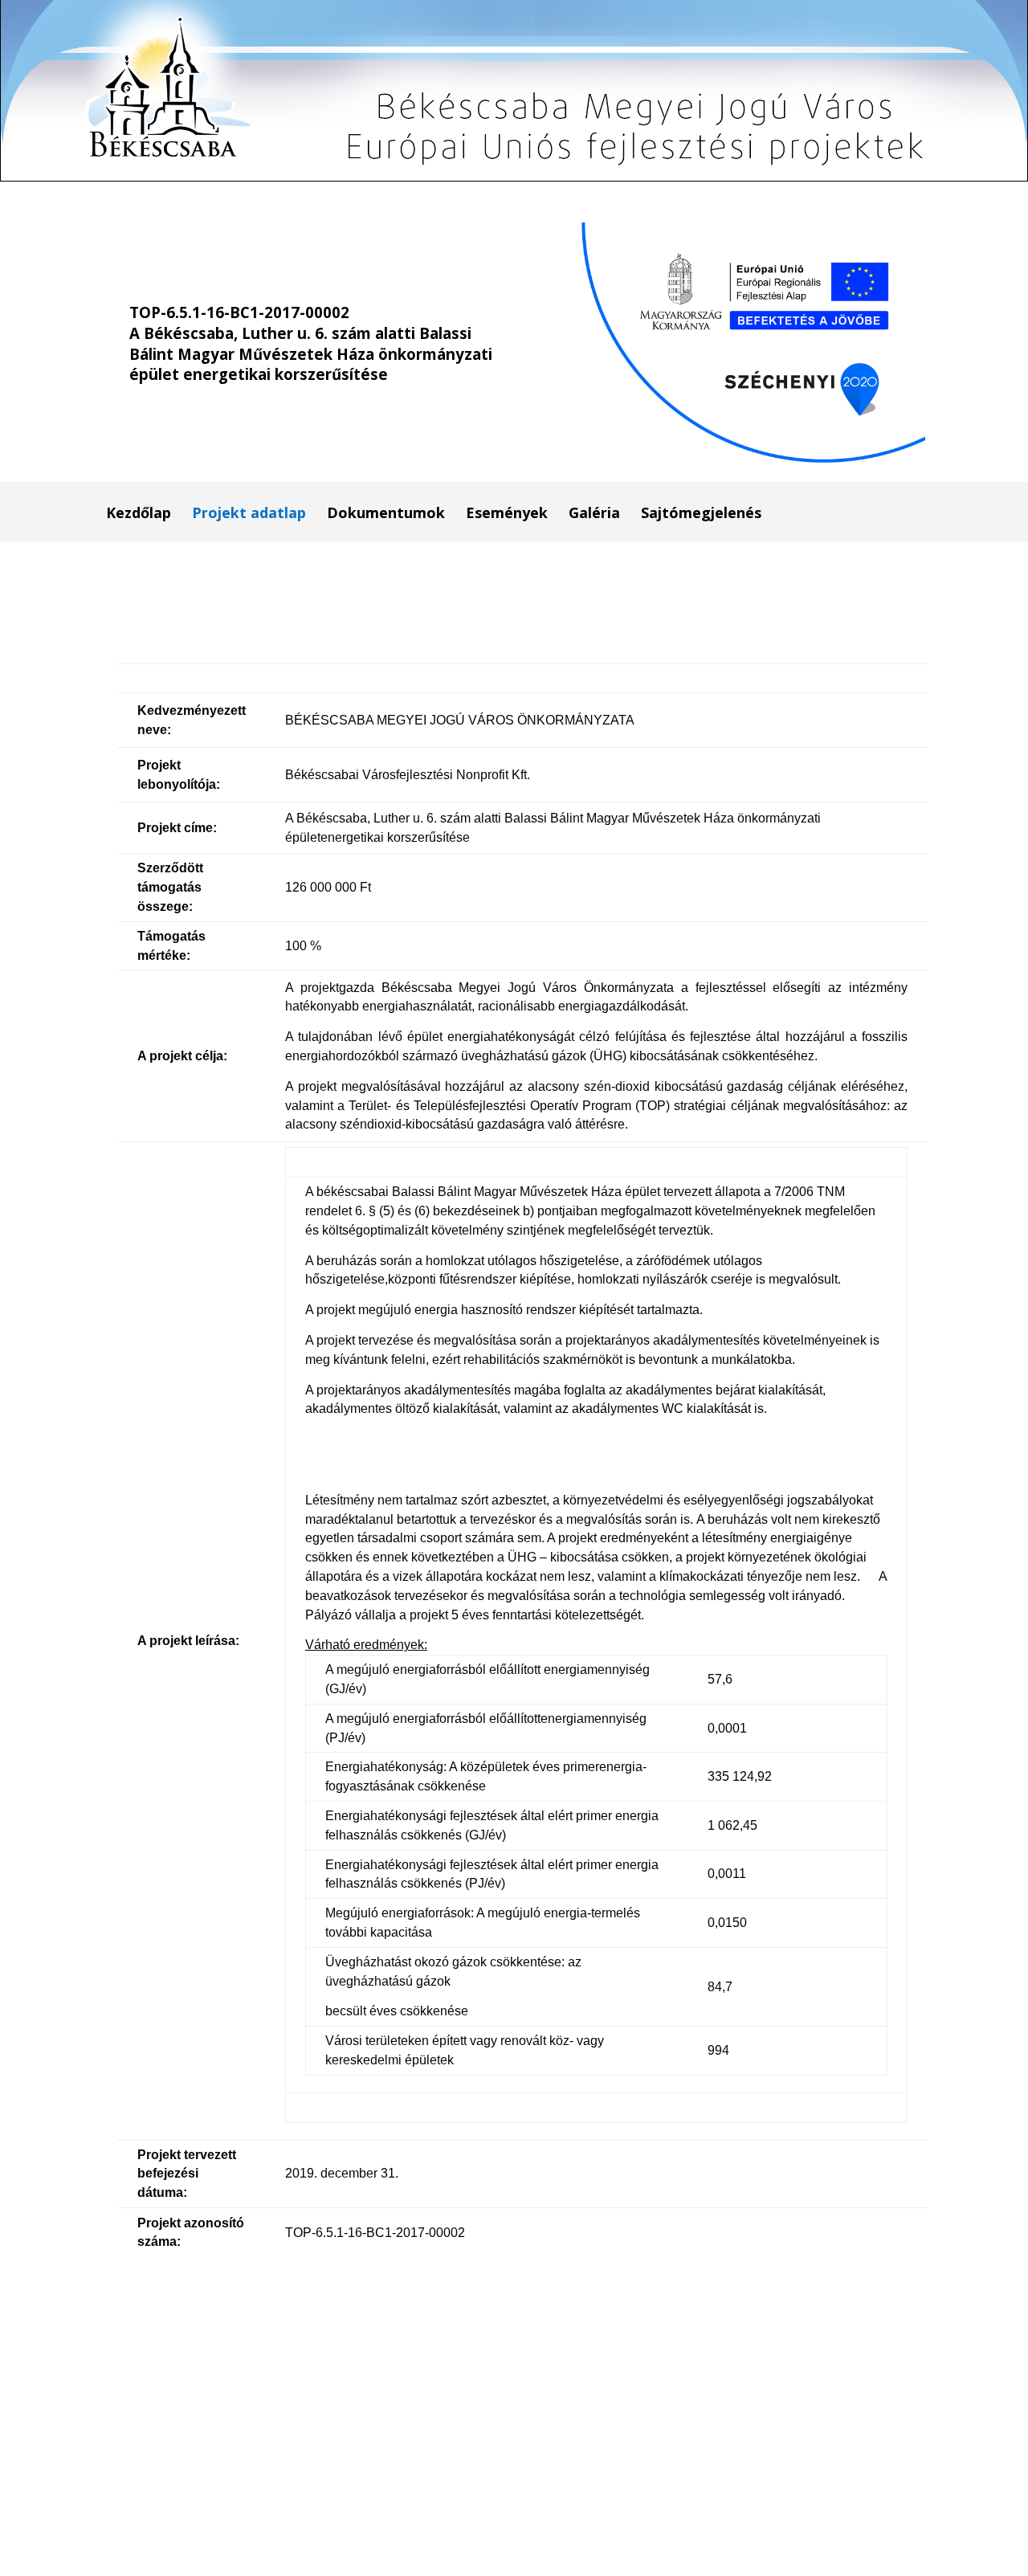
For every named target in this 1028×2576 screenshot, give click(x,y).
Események (507, 514)
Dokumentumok (386, 514)
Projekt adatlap (249, 514)
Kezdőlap (139, 514)
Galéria (594, 514)
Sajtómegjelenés (701, 514)
